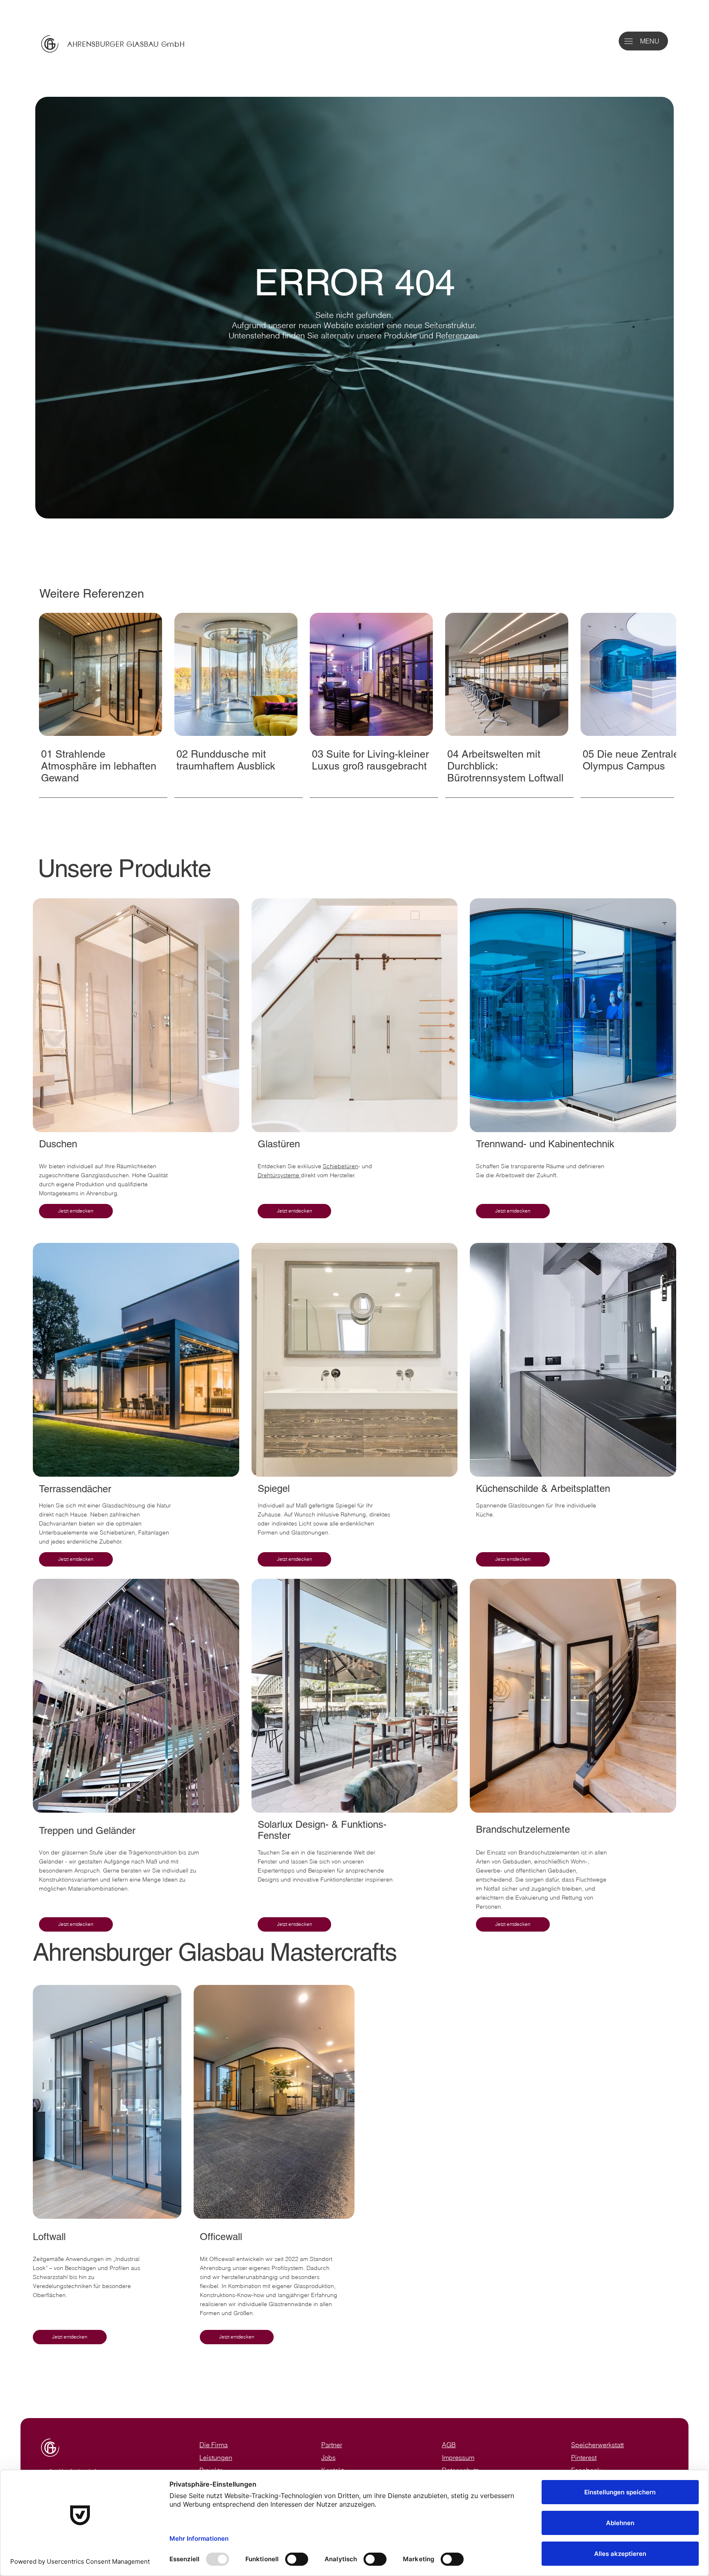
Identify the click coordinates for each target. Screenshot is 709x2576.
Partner (332, 2445)
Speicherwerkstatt (597, 2445)
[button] (629, 41)
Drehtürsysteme (279, 1175)
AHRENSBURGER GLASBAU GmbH (126, 44)
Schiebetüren (341, 1166)
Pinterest (584, 2458)
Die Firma (214, 2445)
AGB (449, 2445)
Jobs (328, 2458)
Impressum (458, 2458)
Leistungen (216, 2458)
